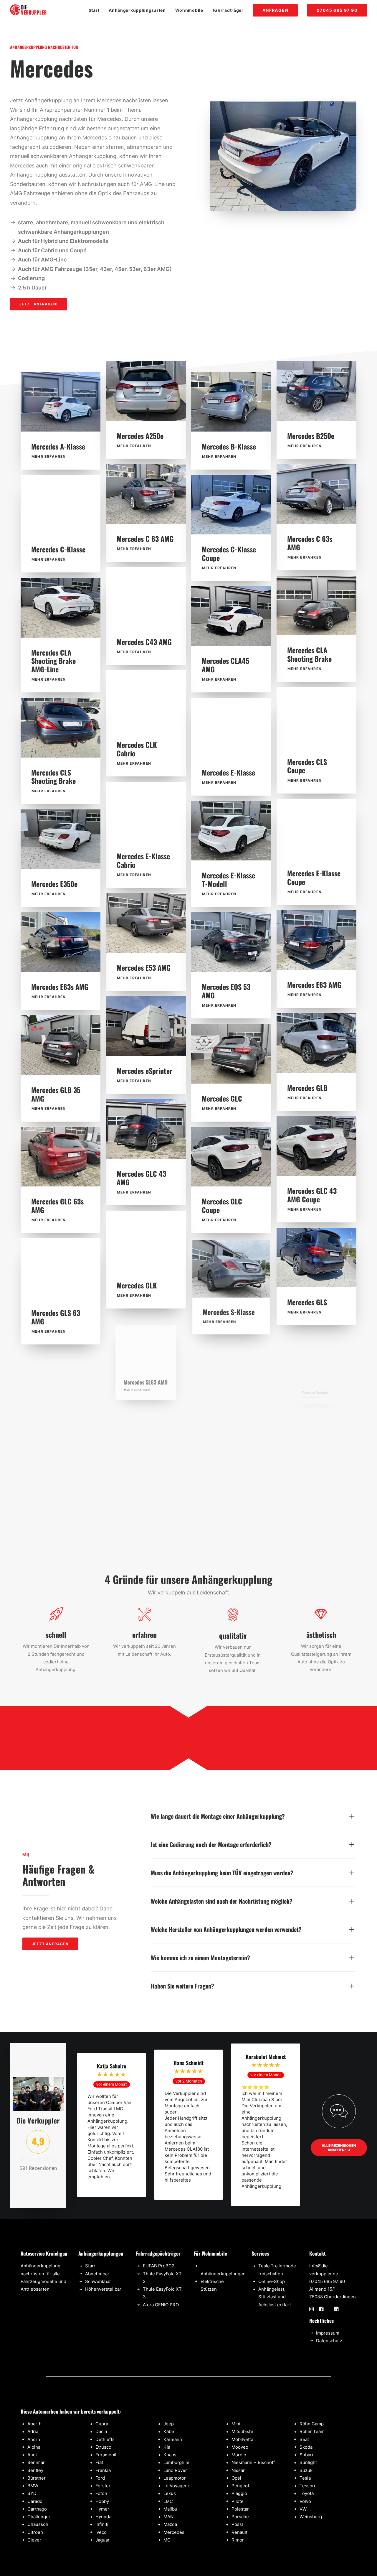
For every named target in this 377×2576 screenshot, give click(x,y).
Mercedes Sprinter (313, 1405)
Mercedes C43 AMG (144, 642)
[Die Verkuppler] (28, 10)
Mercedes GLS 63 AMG (56, 1317)
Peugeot (240, 2486)
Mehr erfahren (49, 456)
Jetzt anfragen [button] (50, 1944)
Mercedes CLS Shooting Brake (53, 777)
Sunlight (308, 2462)
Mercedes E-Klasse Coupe (314, 877)
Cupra (102, 2424)
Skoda (306, 2447)
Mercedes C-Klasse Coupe (229, 553)
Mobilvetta (242, 2439)
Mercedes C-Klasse (58, 549)
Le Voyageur (176, 2486)
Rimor (238, 2540)
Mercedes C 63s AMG (310, 543)
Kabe (169, 2431)
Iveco (101, 2532)
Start (94, 10)
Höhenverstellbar (103, 2289)
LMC (168, 2501)
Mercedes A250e (140, 436)
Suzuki (307, 2470)
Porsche (240, 2517)
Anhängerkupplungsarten (137, 10)
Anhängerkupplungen (223, 2274)
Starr (90, 2266)
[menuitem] (96, 10)
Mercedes (174, 2532)
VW (303, 2509)
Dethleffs (105, 2439)
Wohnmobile (189, 10)
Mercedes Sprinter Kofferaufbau (228, 1420)
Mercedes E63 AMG (314, 985)
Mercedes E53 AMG (144, 967)
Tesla (305, 2478)
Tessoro (308, 2486)
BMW (33, 2486)
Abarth (34, 2424)
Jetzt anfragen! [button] (39, 304)
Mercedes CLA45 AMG (225, 665)
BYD (32, 2493)
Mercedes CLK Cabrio (137, 749)
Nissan (239, 2470)
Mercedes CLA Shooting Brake (309, 654)
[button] (61, 401)
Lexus (170, 2493)
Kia (167, 2447)
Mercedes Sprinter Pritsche (57, 1428)
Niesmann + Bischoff (253, 2462)
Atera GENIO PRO (161, 2305)
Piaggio (239, 2493)
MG (167, 2540)
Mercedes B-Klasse (229, 446)
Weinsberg (311, 2517)
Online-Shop (272, 2281)
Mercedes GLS (307, 1302)
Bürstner (37, 2478)
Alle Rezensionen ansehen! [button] (339, 2148)
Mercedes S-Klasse (229, 1313)
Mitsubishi (242, 2431)
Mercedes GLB (307, 1088)
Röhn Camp (312, 2424)
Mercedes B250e (311, 436)
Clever (34, 2540)
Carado (35, 2501)
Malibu (170, 2509)
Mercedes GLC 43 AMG (141, 1178)
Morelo (239, 2455)
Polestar (240, 2509)
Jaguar (102, 2540)
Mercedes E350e (54, 884)
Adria (33, 2431)
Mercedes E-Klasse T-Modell (228, 879)
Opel (236, 2478)
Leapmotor (175, 2478)
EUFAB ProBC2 (159, 2266)
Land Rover (175, 2470)
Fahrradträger (228, 10)
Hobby (102, 2501)
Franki (102, 2470)
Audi (32, 2455)
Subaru (307, 2455)
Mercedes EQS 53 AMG (226, 991)
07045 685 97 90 (327, 2281)
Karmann (173, 2439)
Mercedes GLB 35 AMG (56, 1094)
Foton (101, 2493)
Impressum (328, 2333)
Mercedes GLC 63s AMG (57, 1205)
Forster (103, 2486)
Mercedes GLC (222, 1098)
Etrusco (103, 2447)
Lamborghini (176, 2462)
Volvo (305, 2501)
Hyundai (104, 2517)
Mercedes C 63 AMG (145, 539)
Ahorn (34, 2439)
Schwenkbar (98, 2281)
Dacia (101, 2431)
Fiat (99, 2462)
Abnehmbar (97, 2274)
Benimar (36, 2462)
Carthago (37, 2509)
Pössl (237, 2524)
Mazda (170, 2524)
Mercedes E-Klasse (228, 772)
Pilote (238, 2501)
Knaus (170, 2455)
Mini (236, 2424)
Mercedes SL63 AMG (145, 1388)
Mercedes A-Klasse (58, 446)
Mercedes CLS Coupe (307, 766)
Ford (100, 2478)
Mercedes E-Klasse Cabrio (143, 860)
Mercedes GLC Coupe (222, 1205)
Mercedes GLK (137, 1285)
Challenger (39, 2517)
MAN (168, 2517)
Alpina (34, 2447)
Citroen (35, 2532)
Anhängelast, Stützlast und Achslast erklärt (275, 2297)
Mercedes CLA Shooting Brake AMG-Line (53, 661)
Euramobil (106, 2455)
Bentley (35, 2470)
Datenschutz (329, 2341)
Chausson (38, 2524)
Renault (239, 2532)
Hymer (102, 2509)
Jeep (169, 2424)
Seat (304, 2439)
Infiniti (102, 2524)
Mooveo (240, 2447)
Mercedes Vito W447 (146, 1491)
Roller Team (312, 2431)
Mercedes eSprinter (144, 1071)
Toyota (307, 2493)
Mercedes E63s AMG (60, 987)
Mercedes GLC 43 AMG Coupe (312, 1195)
